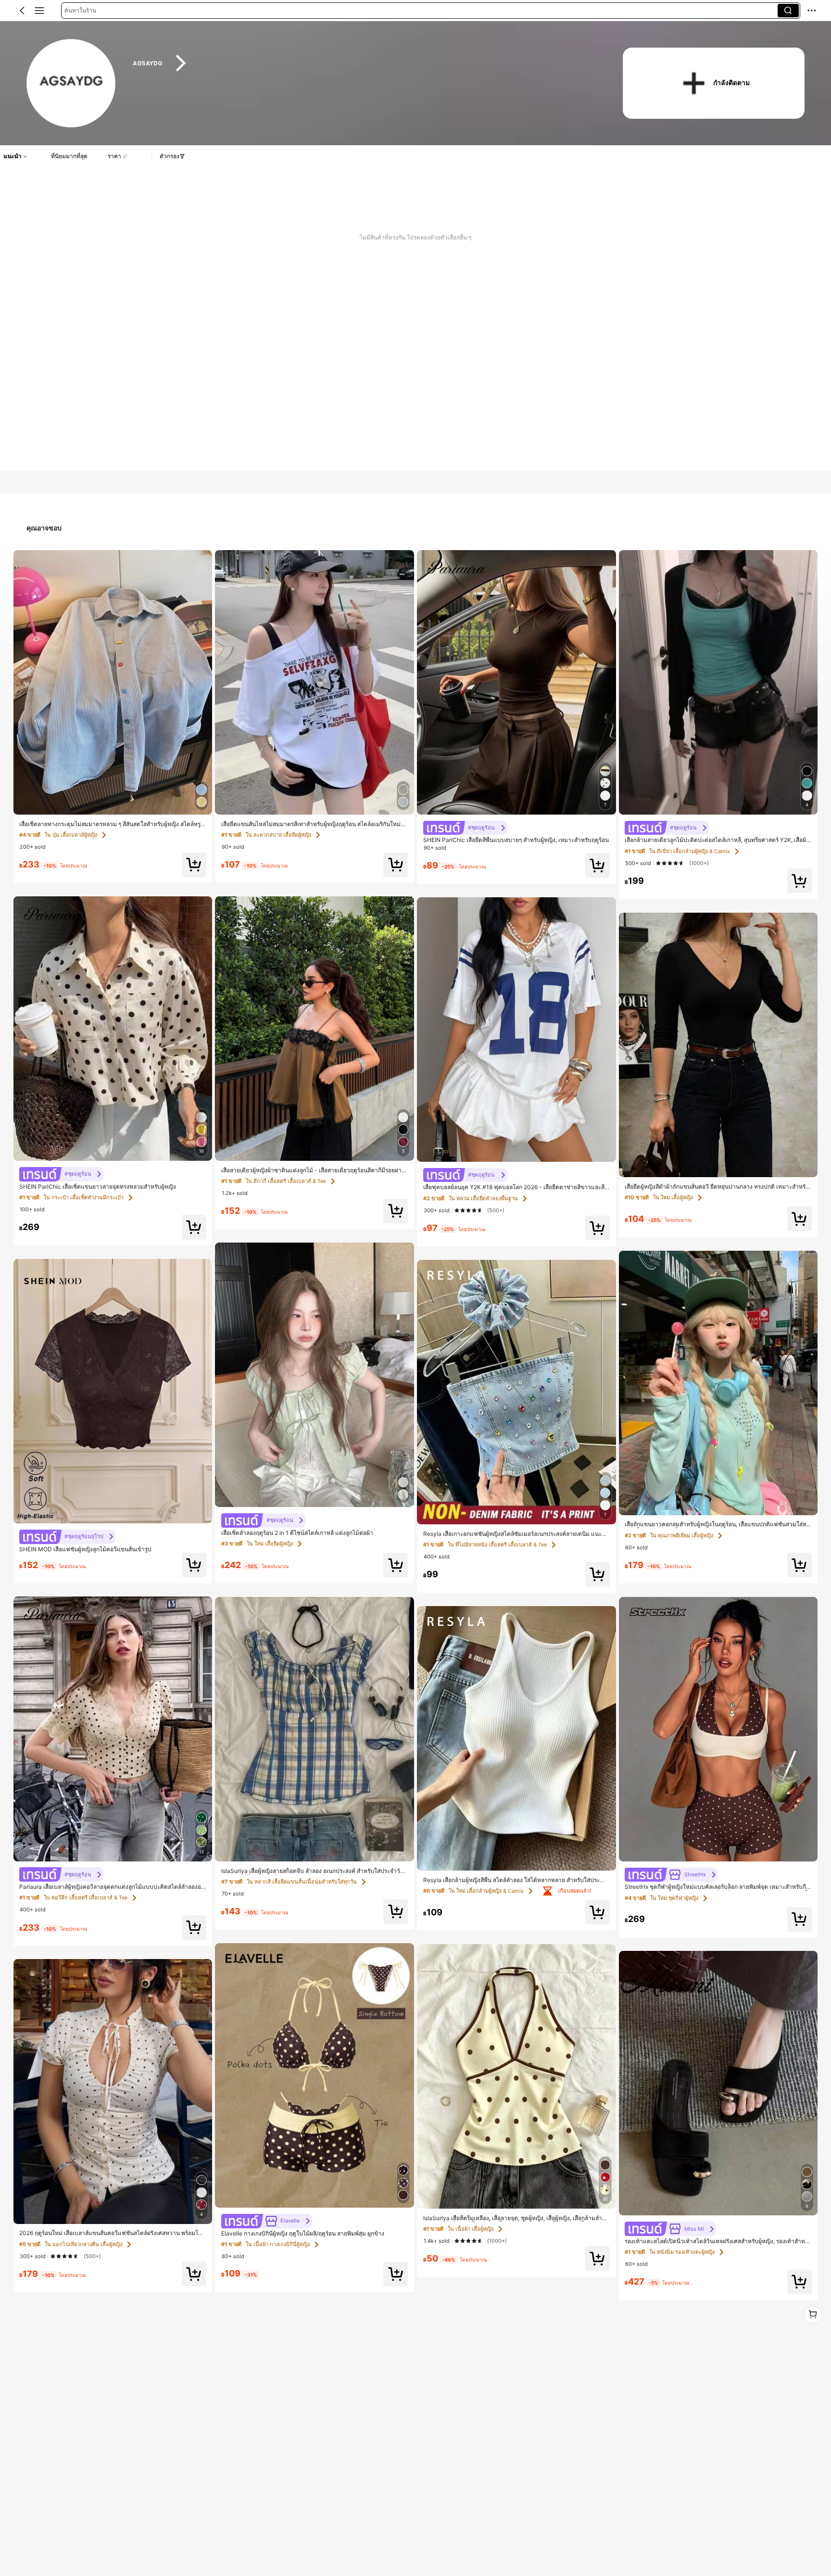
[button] (22, 11)
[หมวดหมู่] (39, 11)
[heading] (364, 63)
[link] (71, 84)
